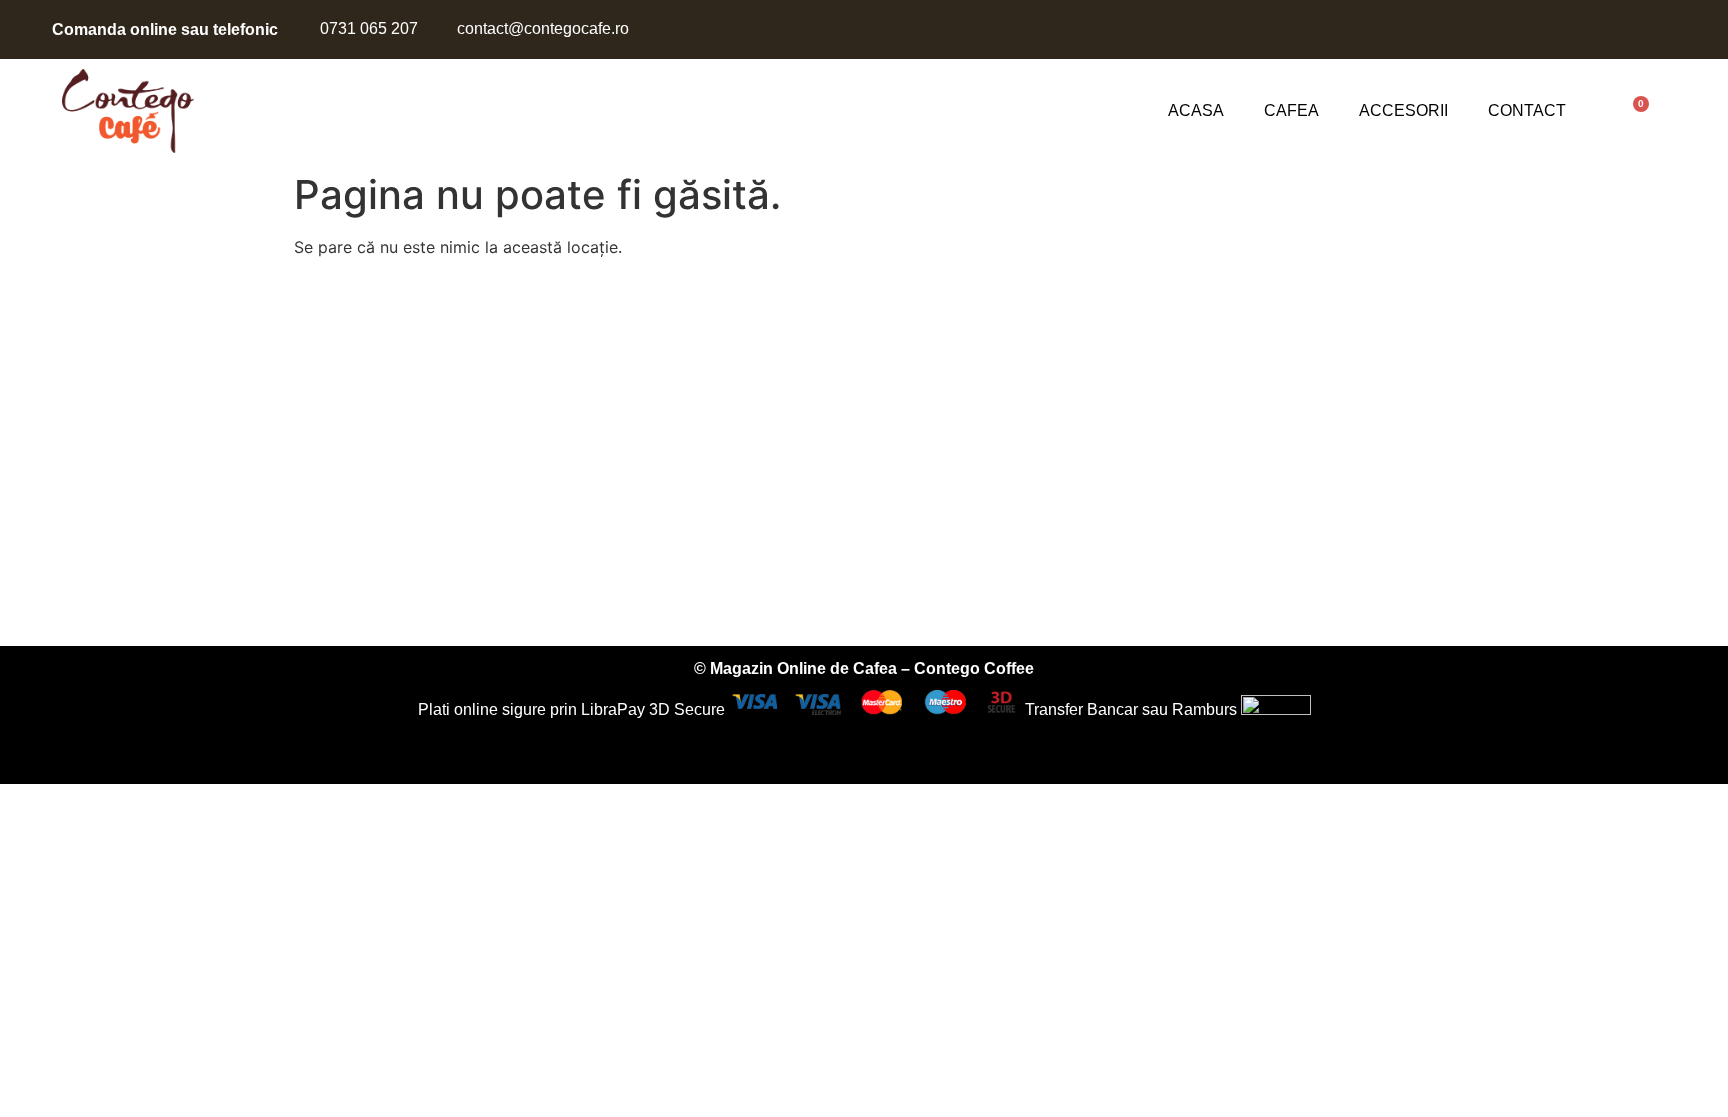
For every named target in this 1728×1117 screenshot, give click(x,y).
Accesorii (1403, 110)
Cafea (1291, 110)
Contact (1527, 110)
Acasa (1196, 110)
